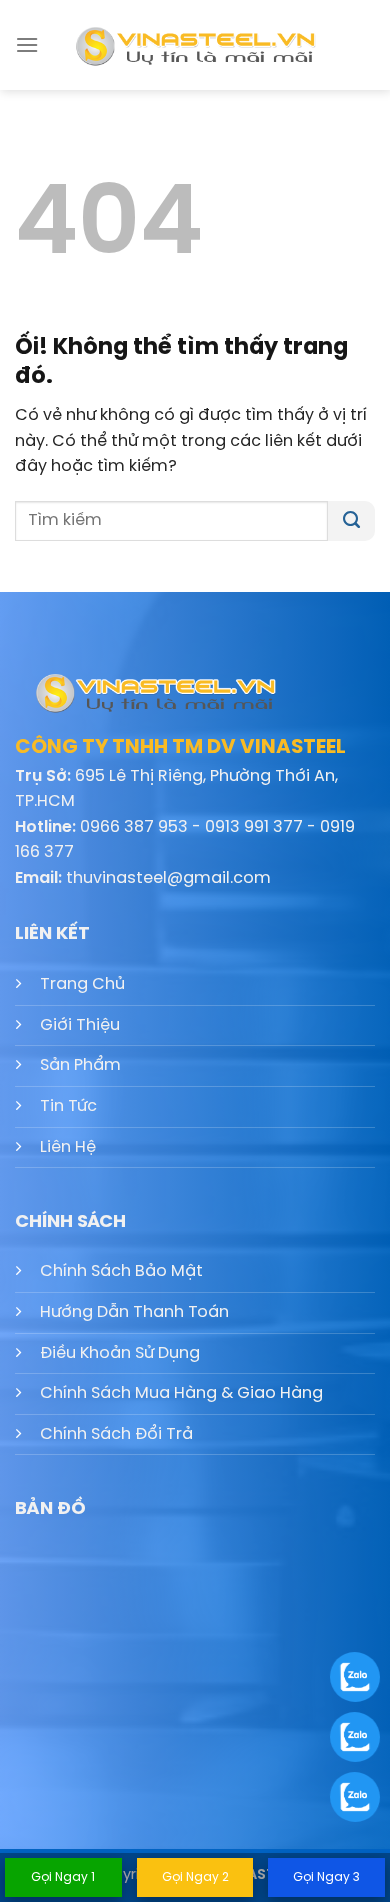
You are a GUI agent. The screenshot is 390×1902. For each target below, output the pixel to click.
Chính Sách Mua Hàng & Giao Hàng (181, 1393)
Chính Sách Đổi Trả (116, 1434)
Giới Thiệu (80, 1025)
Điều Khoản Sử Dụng (120, 1353)
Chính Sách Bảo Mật (121, 1271)
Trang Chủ (82, 984)
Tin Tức (68, 1106)
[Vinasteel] (195, 45)
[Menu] (27, 44)
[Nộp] (351, 521)
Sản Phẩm (80, 1065)
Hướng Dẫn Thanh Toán (134, 1312)
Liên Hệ (68, 1147)
